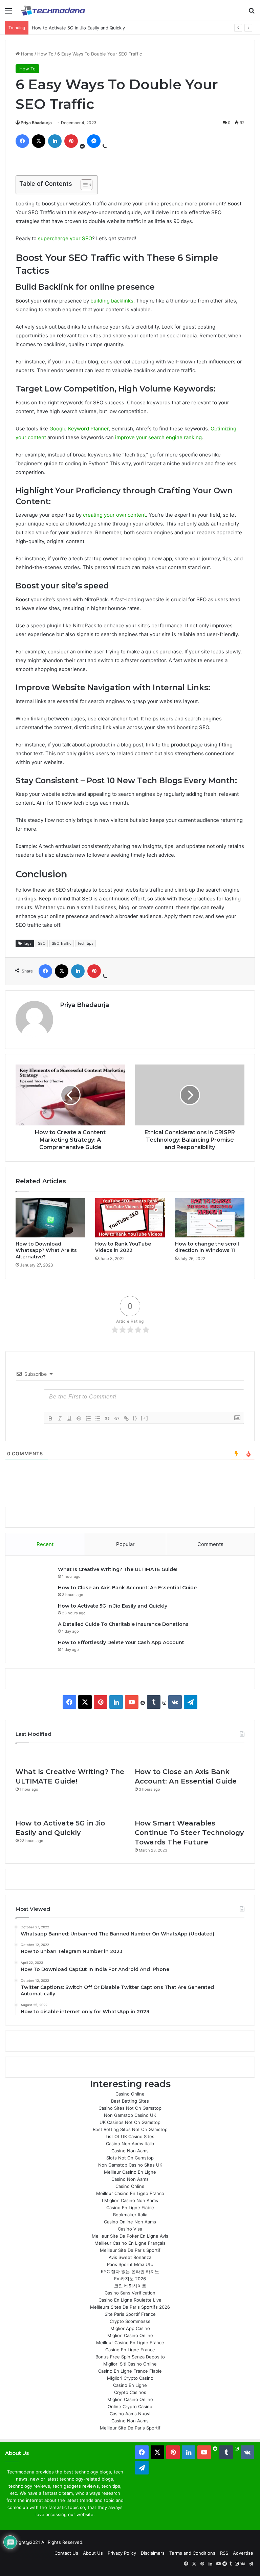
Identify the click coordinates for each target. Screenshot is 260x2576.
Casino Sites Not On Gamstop (130, 2108)
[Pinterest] (71, 141)
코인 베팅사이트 (130, 2286)
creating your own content (114, 515)
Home (27, 54)
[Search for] (252, 13)
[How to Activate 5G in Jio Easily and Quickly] (70, 1808)
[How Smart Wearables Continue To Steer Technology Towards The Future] (190, 1808)
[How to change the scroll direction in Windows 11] (210, 1218)
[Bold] (50, 1418)
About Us (93, 2553)
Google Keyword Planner (79, 429)
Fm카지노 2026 (130, 2279)
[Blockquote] (107, 1418)
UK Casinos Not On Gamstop (130, 2122)
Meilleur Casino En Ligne (130, 2172)
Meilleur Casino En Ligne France (130, 2193)
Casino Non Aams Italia (130, 2144)
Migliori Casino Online (130, 2335)
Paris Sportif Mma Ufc (130, 2264)
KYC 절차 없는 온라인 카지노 (130, 2271)
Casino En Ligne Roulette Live (130, 2300)
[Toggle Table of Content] (83, 185)
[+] (145, 1418)
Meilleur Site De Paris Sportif (130, 2250)
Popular (125, 1544)
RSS (224, 2553)
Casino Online (130, 2094)
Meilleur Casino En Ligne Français (130, 2243)
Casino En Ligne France (130, 2350)
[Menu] (8, 13)
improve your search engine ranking (158, 437)
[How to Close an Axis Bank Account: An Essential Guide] (190, 1757)
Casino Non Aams (130, 2151)
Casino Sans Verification (130, 2293)
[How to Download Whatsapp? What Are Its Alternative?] (50, 1218)
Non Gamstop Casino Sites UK (130, 2165)
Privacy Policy (122, 2553)
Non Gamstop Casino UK (130, 2115)
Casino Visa (130, 2229)
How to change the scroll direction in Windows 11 (207, 1247)
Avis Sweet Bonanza (130, 2257)
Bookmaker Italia (130, 2215)
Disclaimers (153, 2553)
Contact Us (66, 2553)
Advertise (243, 2553)
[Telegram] (191, 1702)
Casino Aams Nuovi (130, 2414)
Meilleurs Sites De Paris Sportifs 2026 (130, 2307)
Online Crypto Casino (130, 2406)
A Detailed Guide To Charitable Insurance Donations (123, 1624)
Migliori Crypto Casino (130, 2378)
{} (135, 1418)
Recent (45, 1544)
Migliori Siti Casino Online (130, 2364)
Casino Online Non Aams (130, 2222)
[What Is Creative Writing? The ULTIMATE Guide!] (70, 1757)
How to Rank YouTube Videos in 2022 (123, 1247)
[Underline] (69, 1418)
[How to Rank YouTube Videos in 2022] (130, 1218)
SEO (42, 943)
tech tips (86, 943)
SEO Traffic (62, 943)
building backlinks (112, 301)
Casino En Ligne (130, 2385)
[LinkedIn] (55, 141)
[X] (39, 141)
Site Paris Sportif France (130, 2314)
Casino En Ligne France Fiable (130, 2371)
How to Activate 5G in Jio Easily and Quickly (78, 28)
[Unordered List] (98, 1418)
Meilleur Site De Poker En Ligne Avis (130, 2236)
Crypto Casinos (130, 2392)
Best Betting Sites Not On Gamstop (130, 2129)
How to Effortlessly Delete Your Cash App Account (121, 1642)
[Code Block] (117, 1418)
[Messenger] (94, 141)
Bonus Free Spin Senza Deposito (130, 2357)
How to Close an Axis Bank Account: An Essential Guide (127, 1588)
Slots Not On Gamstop (130, 2158)
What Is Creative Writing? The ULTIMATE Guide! (118, 1569)
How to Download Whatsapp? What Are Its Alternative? (46, 1250)
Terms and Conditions (192, 2553)
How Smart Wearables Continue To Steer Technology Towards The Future (189, 1833)
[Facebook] (22, 141)
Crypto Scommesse (130, 2321)
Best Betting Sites (130, 2101)
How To (45, 54)
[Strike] (79, 1418)
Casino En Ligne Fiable (130, 2208)
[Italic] (60, 1418)
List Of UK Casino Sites (130, 2136)
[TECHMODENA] (53, 10)
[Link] (126, 1418)
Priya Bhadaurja (36, 123)
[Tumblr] (154, 1702)
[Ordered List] (88, 1418)
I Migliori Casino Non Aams (130, 2200)
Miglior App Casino (130, 2328)
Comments (210, 1544)
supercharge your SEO (65, 238)
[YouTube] (132, 1702)
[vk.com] (175, 1702)
